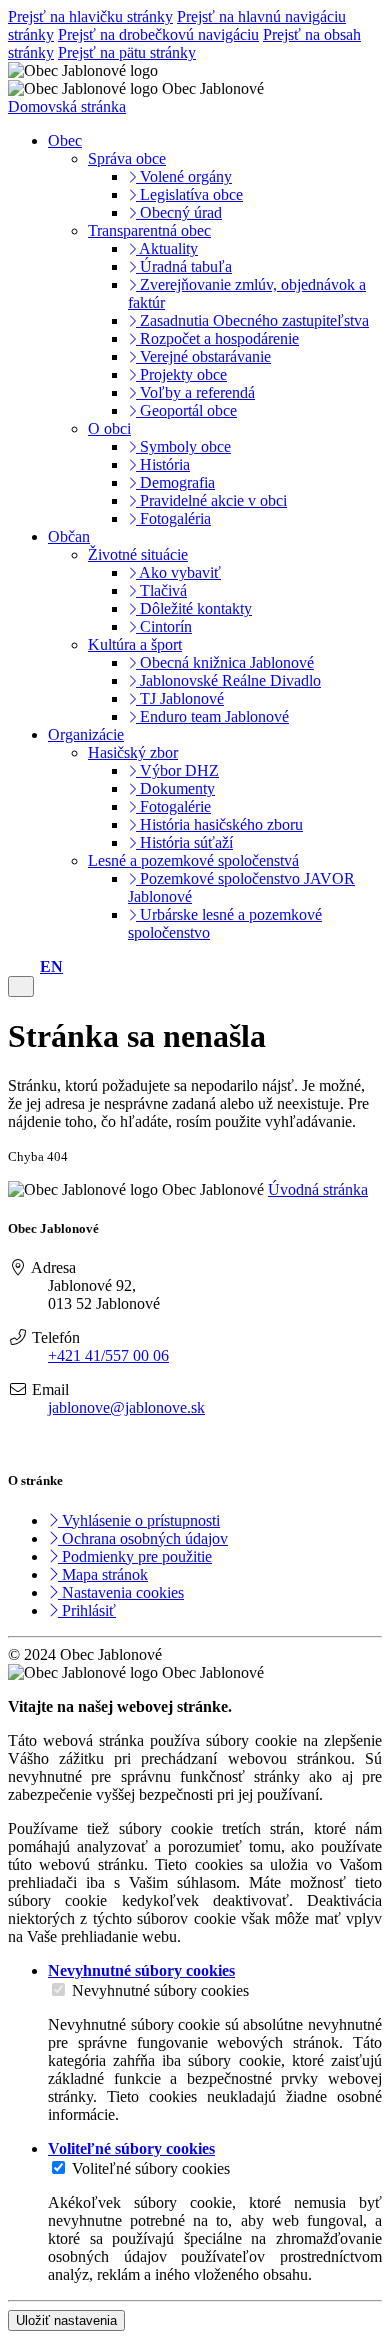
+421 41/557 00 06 (108, 1355)
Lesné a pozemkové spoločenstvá (193, 860)
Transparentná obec (149, 230)
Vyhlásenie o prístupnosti (139, 1520)
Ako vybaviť (178, 572)
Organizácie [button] (86, 734)
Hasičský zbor (133, 752)
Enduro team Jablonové (212, 716)
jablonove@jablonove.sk (126, 1407)
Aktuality (167, 248)
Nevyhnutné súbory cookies (160, 1990)
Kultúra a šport (135, 644)
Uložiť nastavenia (66, 2320)
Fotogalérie (173, 806)
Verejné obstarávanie (203, 356)
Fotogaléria (173, 518)
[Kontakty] (14, 966)
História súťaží (184, 842)
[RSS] (18, 1441)
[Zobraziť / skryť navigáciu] (21, 986)
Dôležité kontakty (194, 608)
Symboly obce (183, 446)
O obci (109, 428)
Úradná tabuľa (184, 266)
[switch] (58, 1989)
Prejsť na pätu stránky (127, 52)
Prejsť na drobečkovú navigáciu (158, 34)
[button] (51, 966)
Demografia (175, 482)
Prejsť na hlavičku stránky (90, 16)
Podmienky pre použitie (135, 1556)
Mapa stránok (103, 1574)
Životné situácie (138, 554)
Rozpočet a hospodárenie (217, 338)
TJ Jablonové (180, 698)
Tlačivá (161, 590)
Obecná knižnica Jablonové (225, 662)
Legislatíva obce (189, 194)
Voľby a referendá (195, 392)
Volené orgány (184, 176)
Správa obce (127, 158)
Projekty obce (181, 374)
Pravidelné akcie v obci (211, 500)
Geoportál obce (186, 410)
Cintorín (164, 626)
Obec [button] (65, 140)
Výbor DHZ (177, 770)
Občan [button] (69, 536)
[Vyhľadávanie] (30, 966)
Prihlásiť (87, 1610)
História (163, 464)
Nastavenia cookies (121, 1592)
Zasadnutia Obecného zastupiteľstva (252, 320)
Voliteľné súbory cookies (151, 2168)
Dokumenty (175, 788)
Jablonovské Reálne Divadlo (228, 680)
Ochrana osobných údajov (143, 1538)
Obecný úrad (179, 212)
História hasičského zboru (219, 824)
